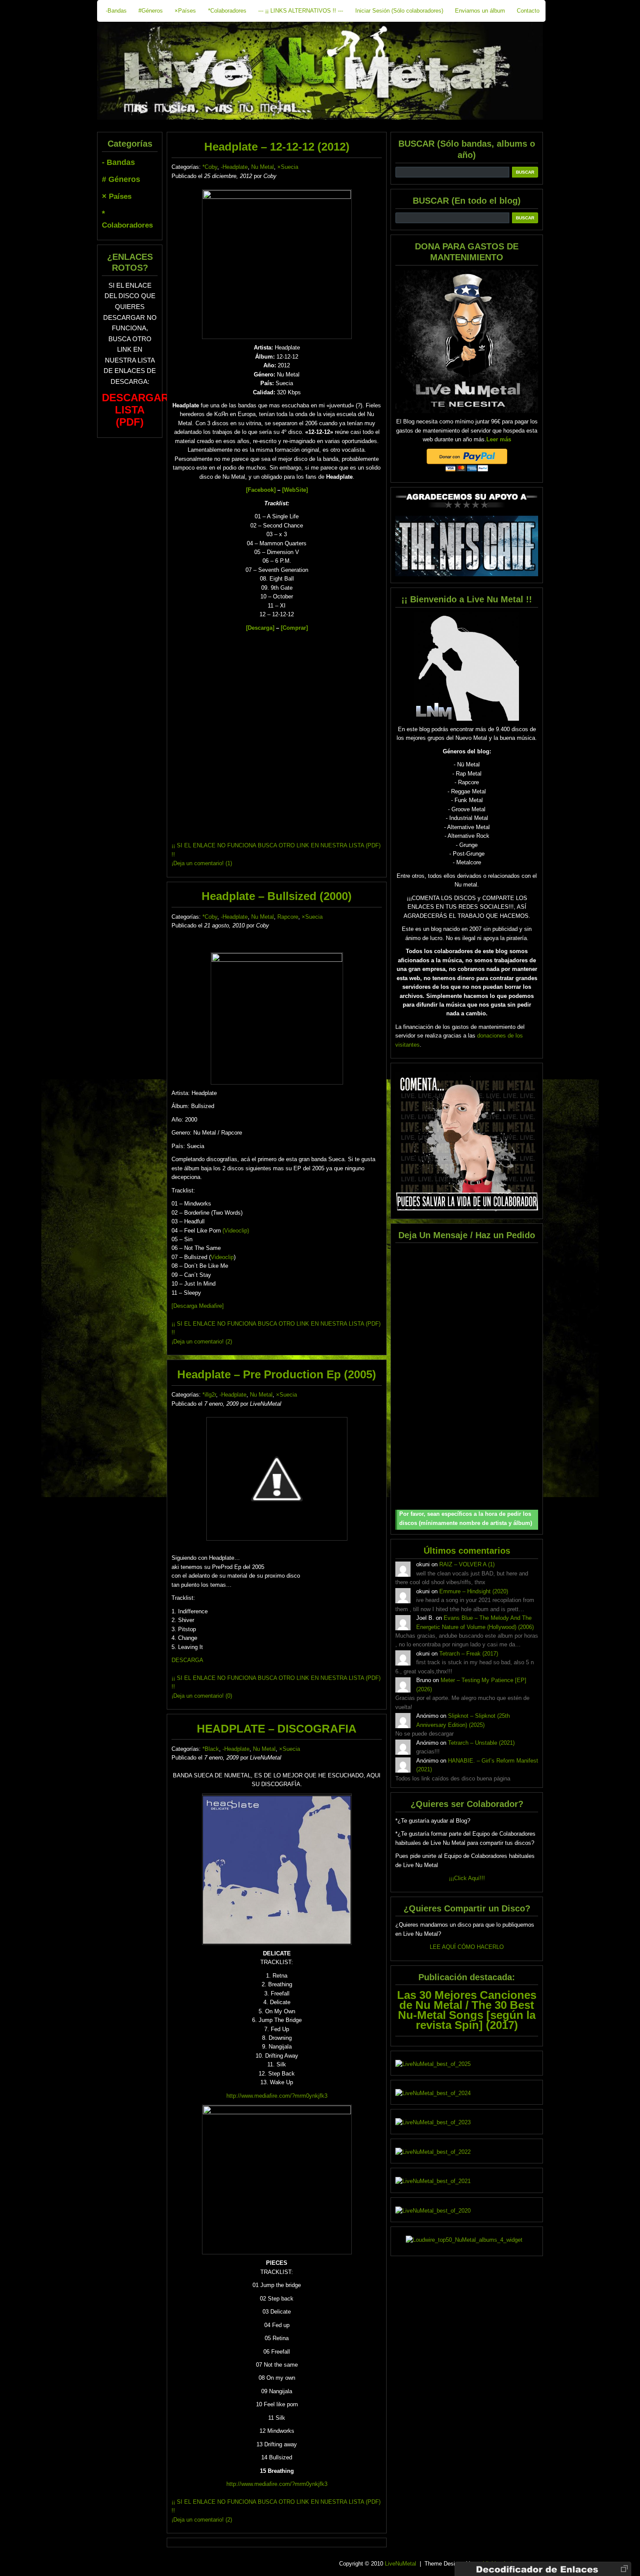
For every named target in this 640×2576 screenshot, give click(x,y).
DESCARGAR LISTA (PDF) (135, 410)
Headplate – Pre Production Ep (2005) (277, 1374)
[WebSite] (295, 490)
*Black (211, 1749)
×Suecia (288, 167)
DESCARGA (187, 1660)
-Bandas (116, 11)
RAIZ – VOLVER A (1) (467, 1564)
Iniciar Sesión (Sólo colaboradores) (399, 11)
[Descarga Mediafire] (198, 1306)
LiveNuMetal (401, 2564)
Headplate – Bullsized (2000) (277, 896)
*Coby (210, 167)
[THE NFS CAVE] (467, 546)
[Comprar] (294, 628)
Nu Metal (263, 167)
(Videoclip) (236, 1231)
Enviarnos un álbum (480, 11)
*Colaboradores (227, 11)
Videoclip (222, 1257)
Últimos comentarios (467, 1550)
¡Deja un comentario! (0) (202, 1696)
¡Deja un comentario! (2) (202, 1342)
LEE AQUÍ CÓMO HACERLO (467, 1947)
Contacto (528, 11)
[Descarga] (260, 628)
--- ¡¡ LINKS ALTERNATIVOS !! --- (301, 11)
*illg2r (209, 1395)
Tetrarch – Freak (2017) (469, 1654)
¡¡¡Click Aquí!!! (467, 1878)
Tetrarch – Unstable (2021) (481, 1743)
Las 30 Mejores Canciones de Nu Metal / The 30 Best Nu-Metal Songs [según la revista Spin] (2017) (467, 2010)
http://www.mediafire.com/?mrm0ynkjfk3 (277, 2096)
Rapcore (288, 917)
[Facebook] (261, 490)
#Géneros (151, 11)
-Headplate (234, 167)
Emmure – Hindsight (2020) (474, 1591)
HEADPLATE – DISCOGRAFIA (277, 1729)
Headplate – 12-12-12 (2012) (277, 147)
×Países (185, 11)
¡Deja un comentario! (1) (202, 863)
